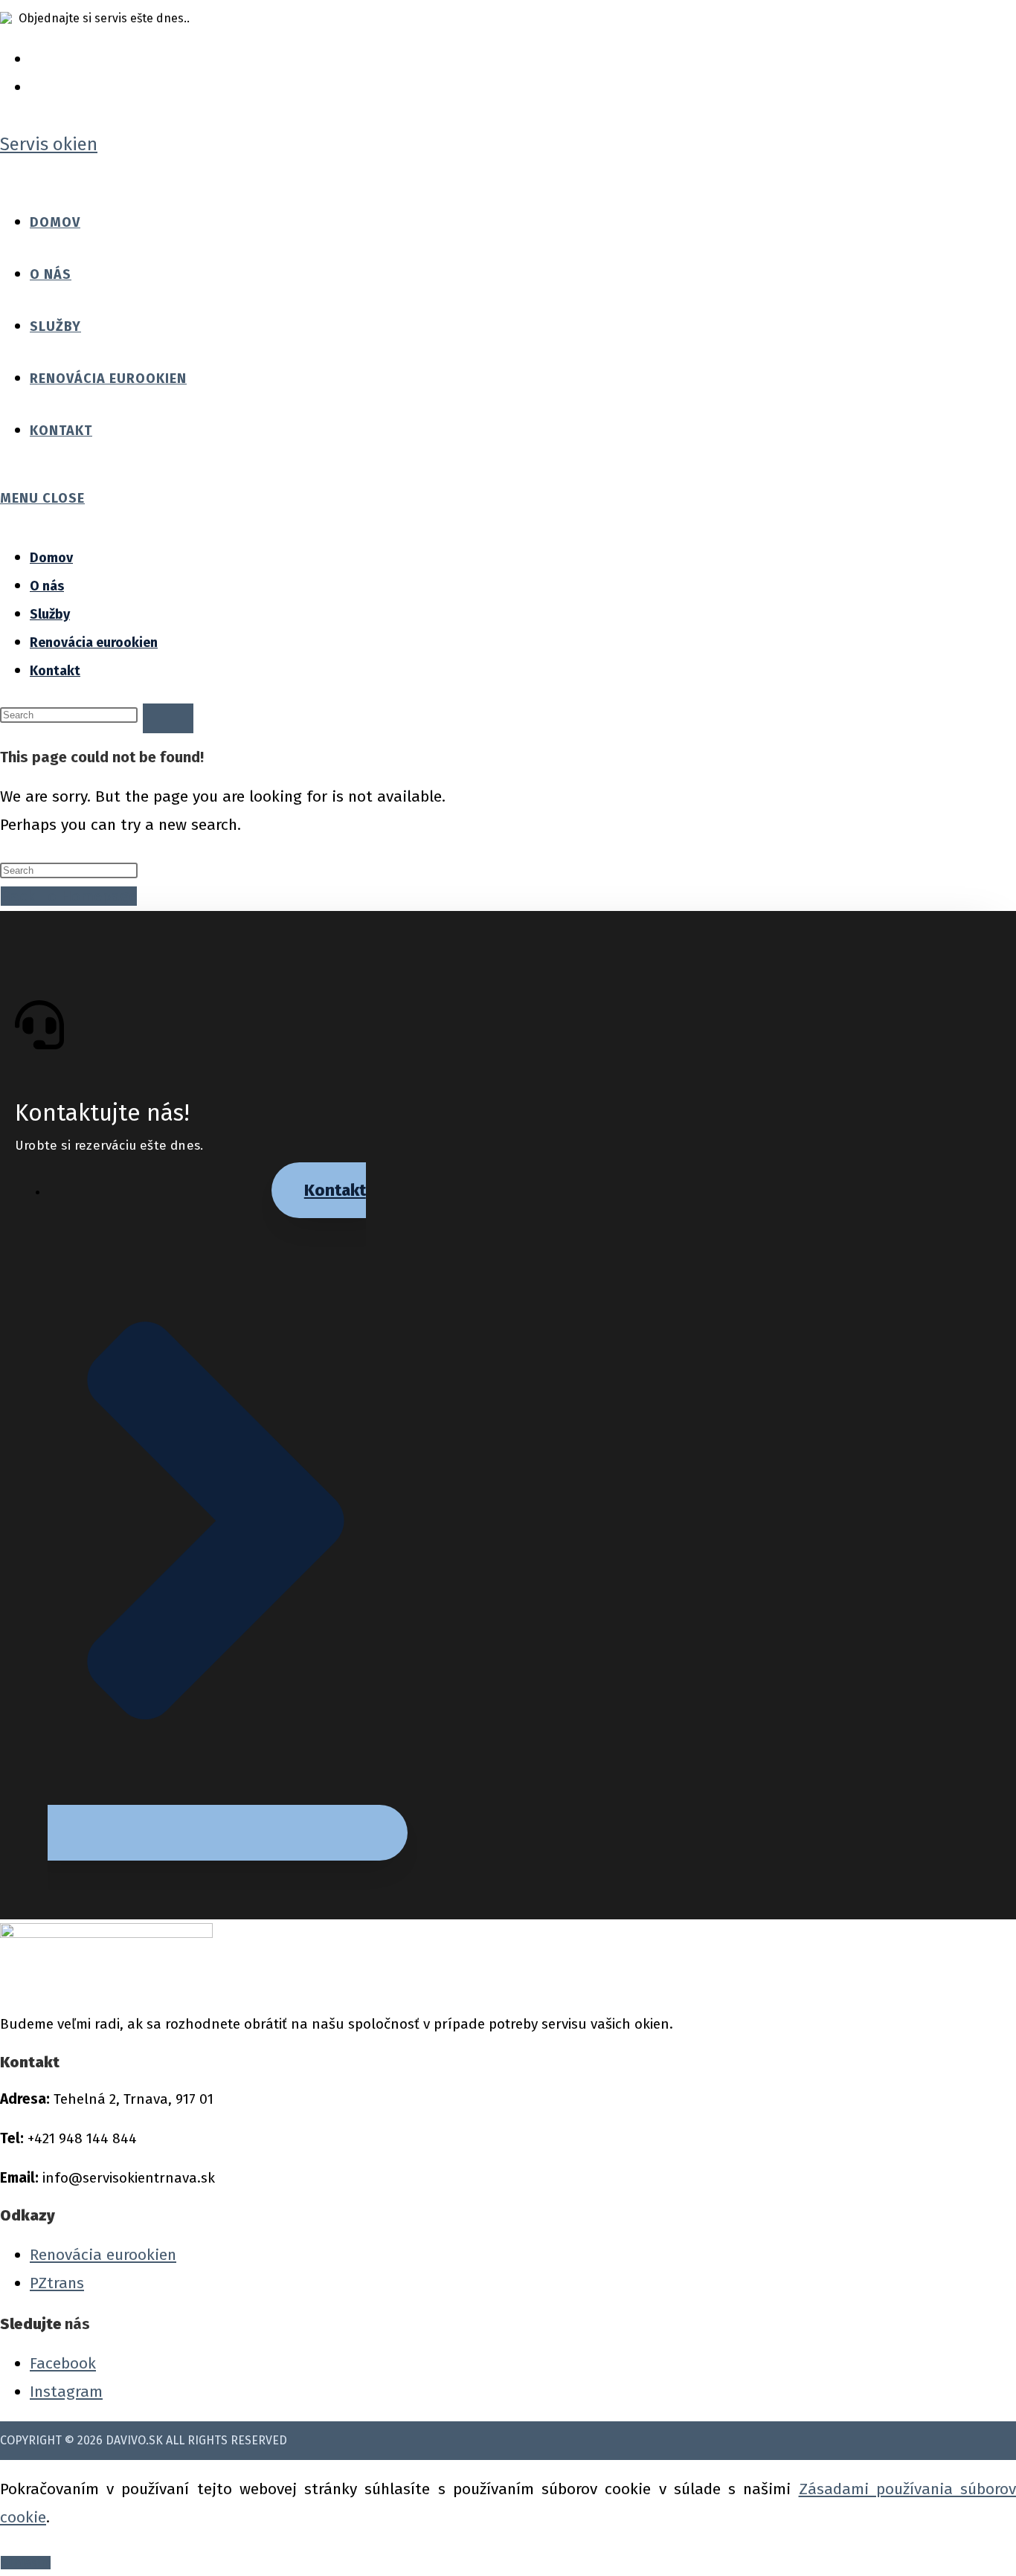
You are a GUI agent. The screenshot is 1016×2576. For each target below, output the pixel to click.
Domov (51, 558)
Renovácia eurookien (94, 643)
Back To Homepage (69, 896)
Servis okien (49, 144)
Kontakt (55, 671)
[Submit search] (168, 718)
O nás (47, 586)
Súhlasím (26, 2563)
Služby (50, 614)
